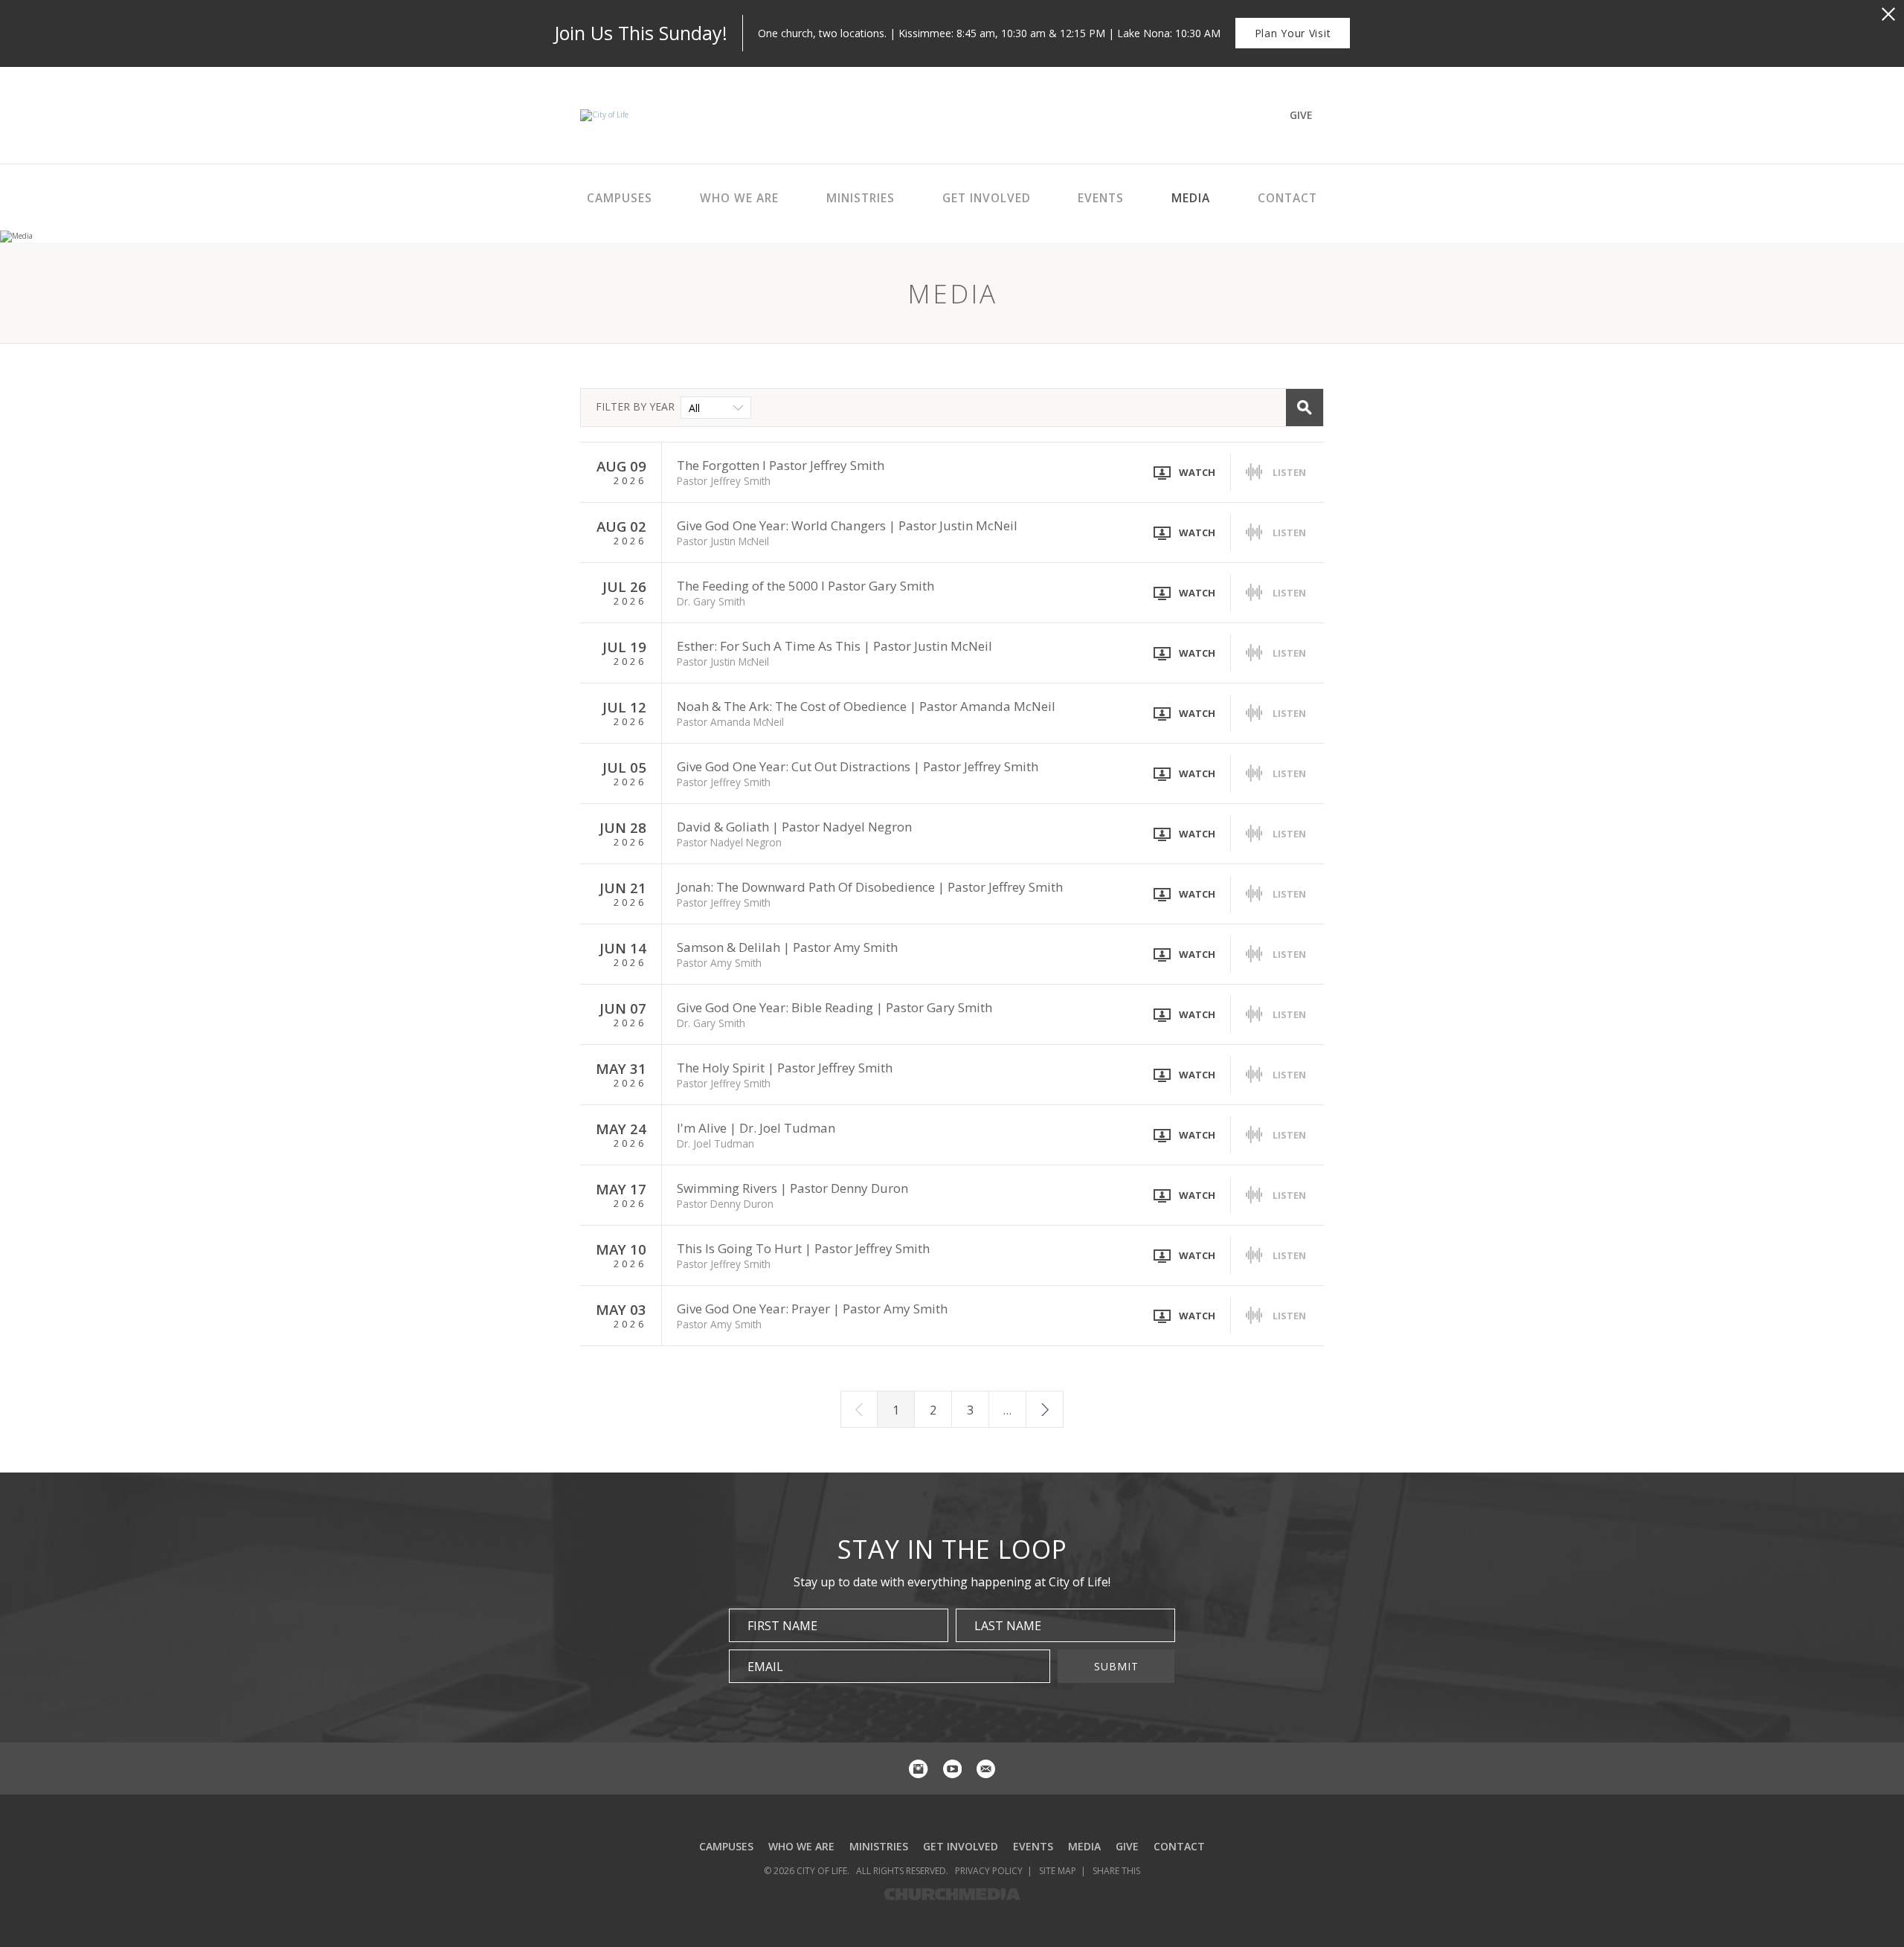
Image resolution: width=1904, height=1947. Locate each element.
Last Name (1008, 1626)
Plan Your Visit (1293, 33)
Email (765, 1667)
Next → (1045, 1409)
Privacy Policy (989, 1871)
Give (1301, 115)
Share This (1116, 1871)
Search (1305, 408)
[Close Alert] (1888, 14)
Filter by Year (635, 406)
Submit (1116, 1666)
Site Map (1058, 1871)
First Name (782, 1626)
